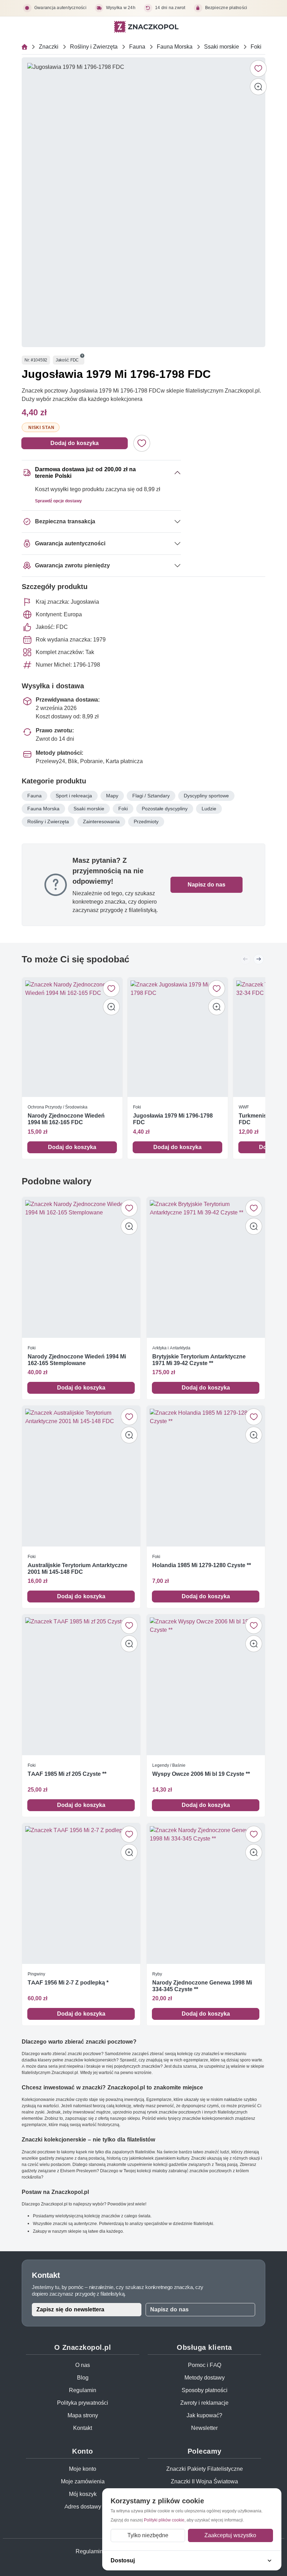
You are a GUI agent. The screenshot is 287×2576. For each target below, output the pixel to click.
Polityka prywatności (83, 2403)
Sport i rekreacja (74, 796)
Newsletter (204, 2428)
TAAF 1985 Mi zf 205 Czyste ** (67, 1774)
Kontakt (83, 2428)
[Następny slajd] (259, 959)
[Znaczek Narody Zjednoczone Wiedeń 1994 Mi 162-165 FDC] (72, 1037)
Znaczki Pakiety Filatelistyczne (205, 2469)
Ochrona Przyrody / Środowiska (58, 1107)
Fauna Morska (175, 47)
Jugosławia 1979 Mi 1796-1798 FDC (173, 1119)
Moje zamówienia (83, 2481)
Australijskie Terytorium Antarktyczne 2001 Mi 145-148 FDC (78, 1568)
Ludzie (209, 809)
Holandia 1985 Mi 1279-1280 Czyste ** (202, 1565)
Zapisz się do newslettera (70, 2309)
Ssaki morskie (222, 47)
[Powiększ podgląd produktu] (258, 87)
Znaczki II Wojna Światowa (204, 2481)
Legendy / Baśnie (169, 1765)
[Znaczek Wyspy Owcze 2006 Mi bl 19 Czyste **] (206, 1685)
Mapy (112, 796)
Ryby (157, 1974)
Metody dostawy (205, 2378)
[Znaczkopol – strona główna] (146, 27)
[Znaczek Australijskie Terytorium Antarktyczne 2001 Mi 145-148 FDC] (81, 1476)
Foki (256, 47)
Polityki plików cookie (164, 2520)
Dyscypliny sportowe (206, 796)
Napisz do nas (206, 885)
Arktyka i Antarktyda (171, 1347)
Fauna (137, 47)
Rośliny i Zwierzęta (94, 47)
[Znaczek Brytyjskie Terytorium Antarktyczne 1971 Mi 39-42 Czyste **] (206, 1267)
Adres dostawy (83, 2507)
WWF (244, 1107)
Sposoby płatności (205, 2390)
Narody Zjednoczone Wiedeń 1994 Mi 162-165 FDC (66, 1119)
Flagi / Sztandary (151, 796)
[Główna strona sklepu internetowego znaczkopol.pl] (24, 47)
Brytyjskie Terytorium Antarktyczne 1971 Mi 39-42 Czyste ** (199, 1359)
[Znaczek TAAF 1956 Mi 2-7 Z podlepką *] (81, 1893)
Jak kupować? (204, 2415)
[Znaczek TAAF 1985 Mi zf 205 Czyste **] (81, 1685)
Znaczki (49, 47)
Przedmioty (146, 821)
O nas (83, 2365)
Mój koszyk (83, 2494)
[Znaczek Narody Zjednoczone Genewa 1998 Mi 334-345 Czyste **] (206, 1893)
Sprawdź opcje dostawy (58, 501)
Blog (83, 2378)
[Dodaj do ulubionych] (258, 69)
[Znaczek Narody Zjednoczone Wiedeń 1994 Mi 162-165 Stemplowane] (81, 1267)
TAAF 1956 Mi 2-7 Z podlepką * (68, 1983)
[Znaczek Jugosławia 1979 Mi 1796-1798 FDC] (178, 1037)
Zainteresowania (101, 821)
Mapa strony (83, 2415)
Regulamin (83, 2390)
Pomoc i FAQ (205, 2365)
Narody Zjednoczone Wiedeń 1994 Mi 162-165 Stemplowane (77, 1359)
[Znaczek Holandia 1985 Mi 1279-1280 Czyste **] (206, 1476)
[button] (82, 356)
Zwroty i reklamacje (204, 2403)
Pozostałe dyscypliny (165, 809)
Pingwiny (36, 1974)
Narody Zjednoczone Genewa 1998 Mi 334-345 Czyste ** (202, 1986)
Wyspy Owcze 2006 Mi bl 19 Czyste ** (201, 1774)
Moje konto (83, 2469)
